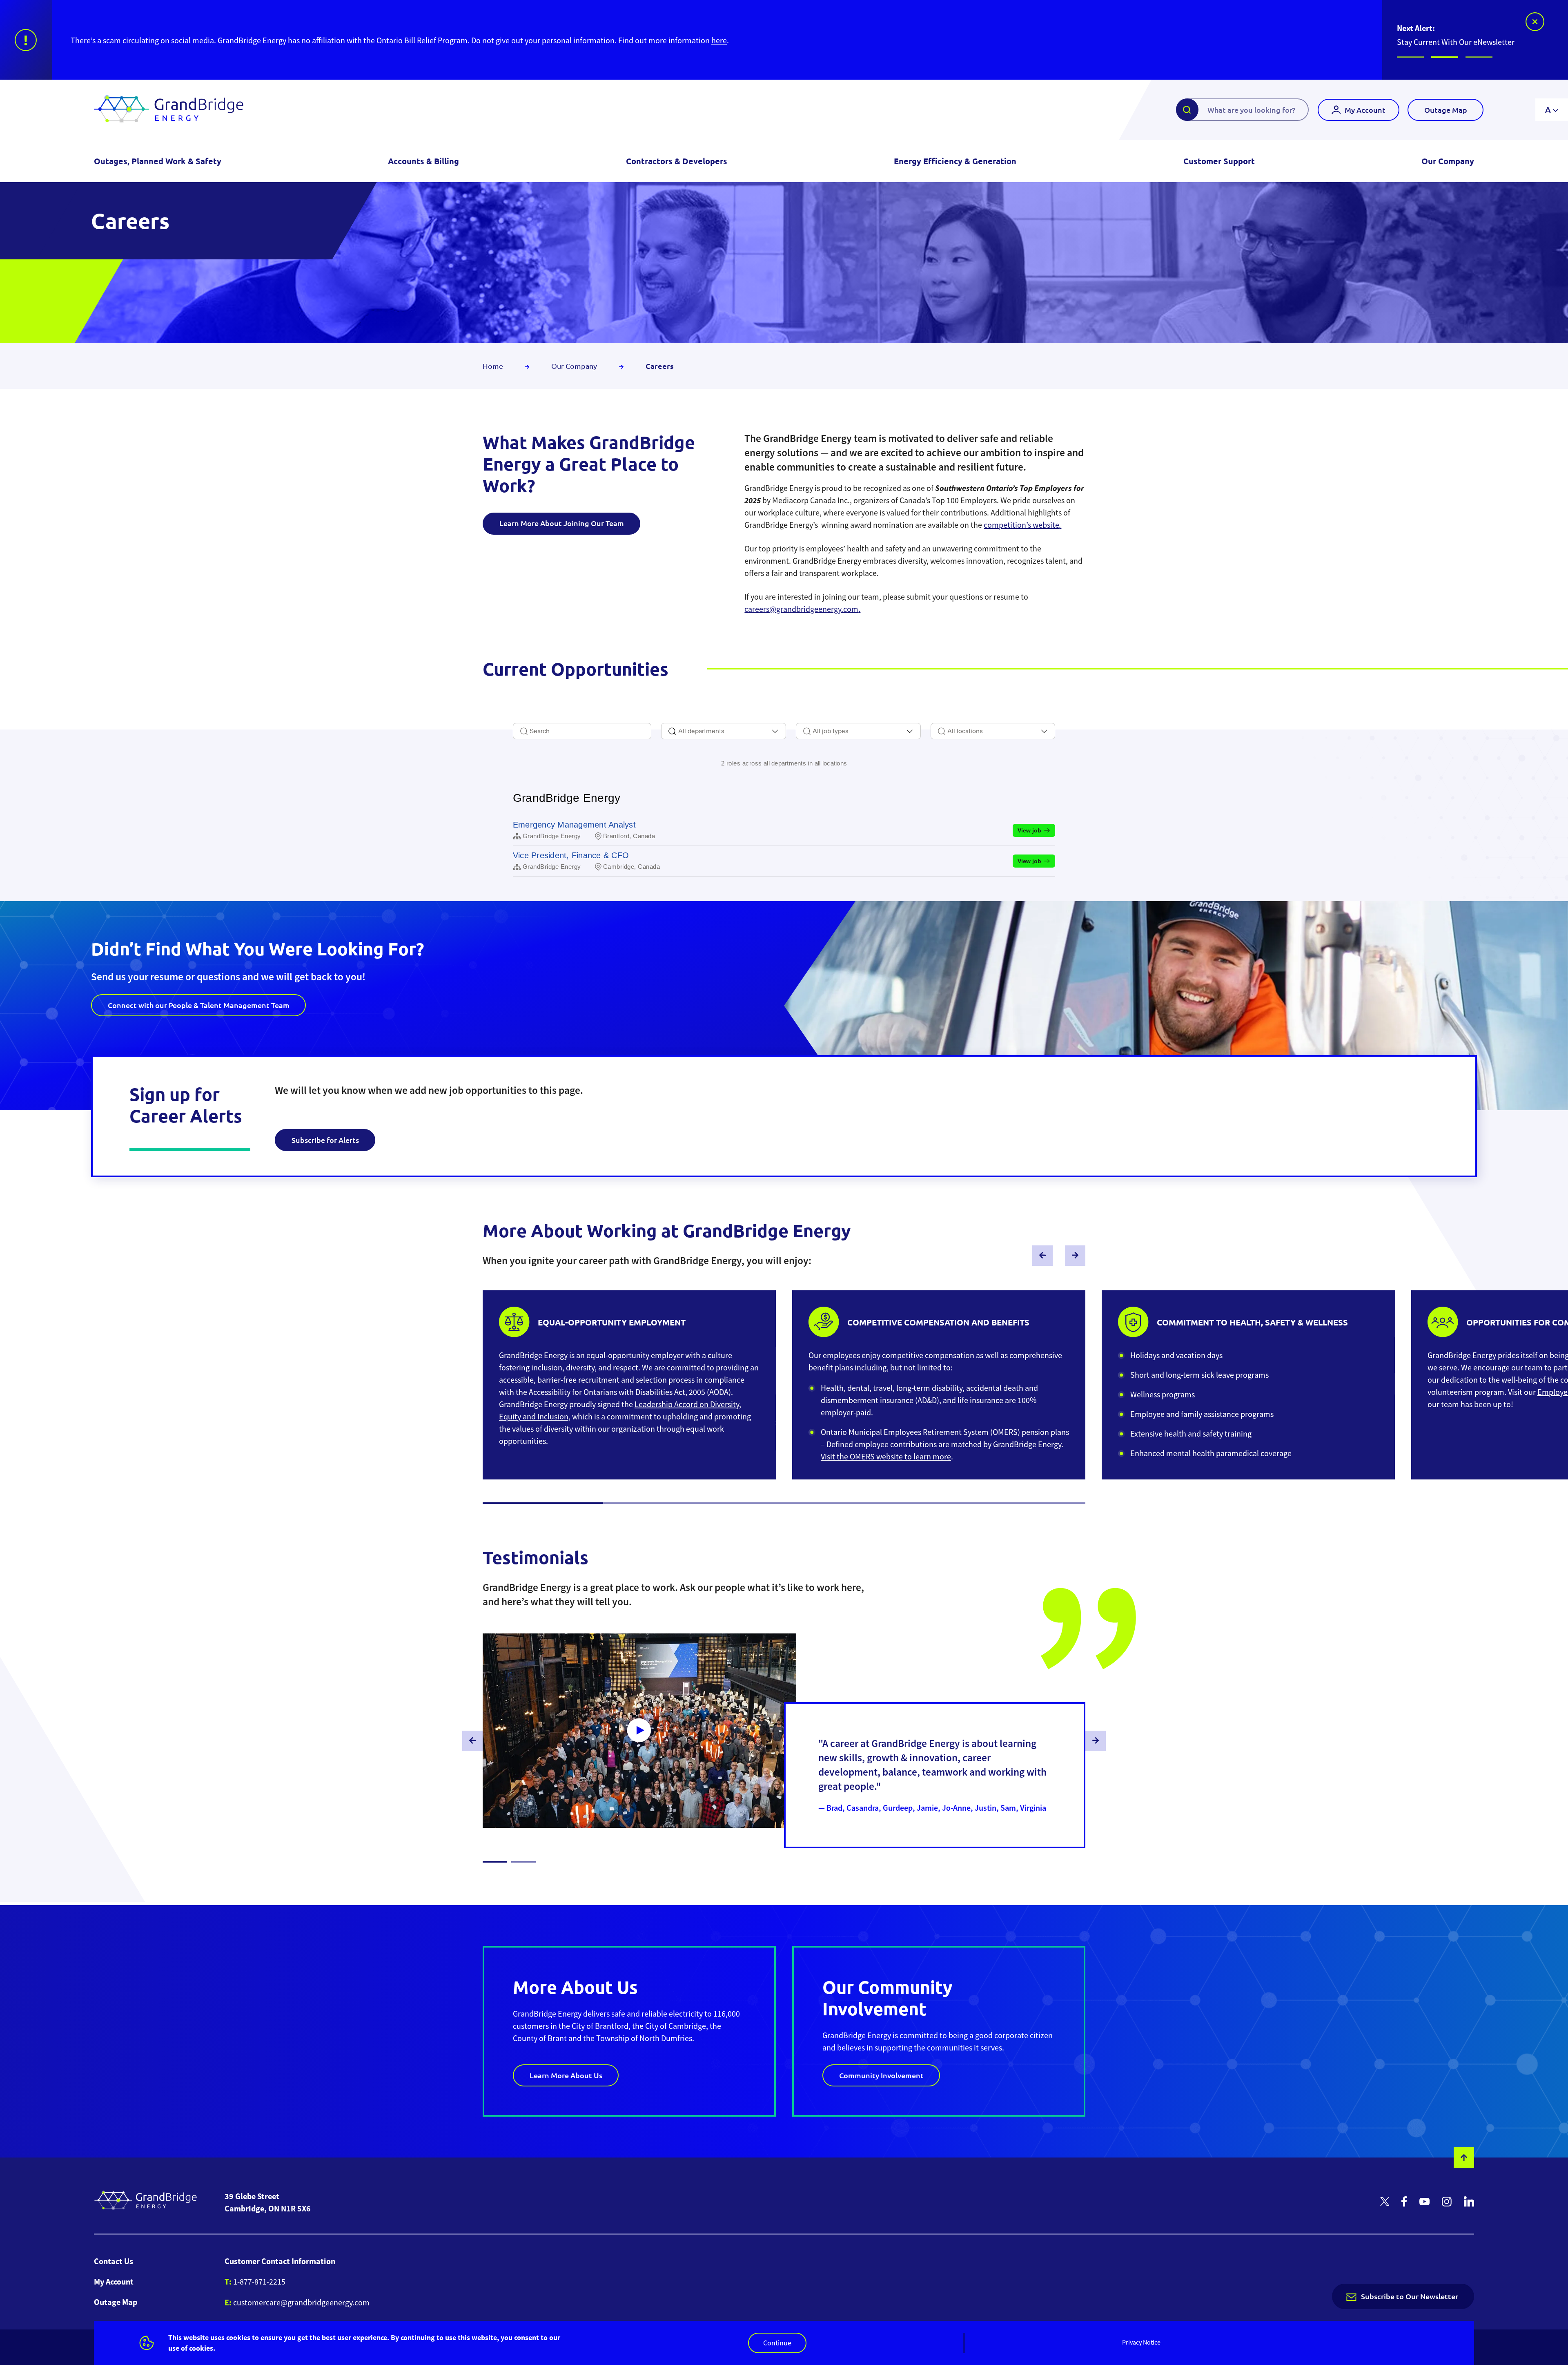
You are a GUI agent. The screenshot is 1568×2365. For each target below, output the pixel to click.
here (368, 41)
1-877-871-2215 (259, 2282)
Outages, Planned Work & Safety (158, 161)
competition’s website (1022, 525)
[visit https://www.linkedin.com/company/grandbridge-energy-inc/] (1469, 2202)
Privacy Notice (1141, 2343)
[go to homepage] (146, 2202)
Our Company (1448, 161)
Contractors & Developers (677, 161)
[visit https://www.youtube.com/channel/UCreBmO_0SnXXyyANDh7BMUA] (1424, 2202)
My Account (1365, 110)
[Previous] (1042, 1256)
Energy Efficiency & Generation (955, 161)
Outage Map (1446, 110)
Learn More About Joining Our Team (562, 523)
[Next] (1075, 1256)
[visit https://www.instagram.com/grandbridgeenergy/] (1447, 2202)
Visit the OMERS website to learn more (886, 1457)
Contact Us (114, 2261)
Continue (777, 2343)
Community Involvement (881, 2075)
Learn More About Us (566, 2075)
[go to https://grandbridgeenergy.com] (169, 110)
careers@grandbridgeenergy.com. (802, 609)
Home (494, 366)
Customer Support (1219, 161)
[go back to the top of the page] (1464, 2158)
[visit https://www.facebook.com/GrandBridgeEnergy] (1404, 2202)
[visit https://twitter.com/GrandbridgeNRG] (1385, 2202)
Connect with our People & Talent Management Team (199, 1005)
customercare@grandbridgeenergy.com (301, 2303)
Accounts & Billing (423, 161)
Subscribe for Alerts (325, 1140)
